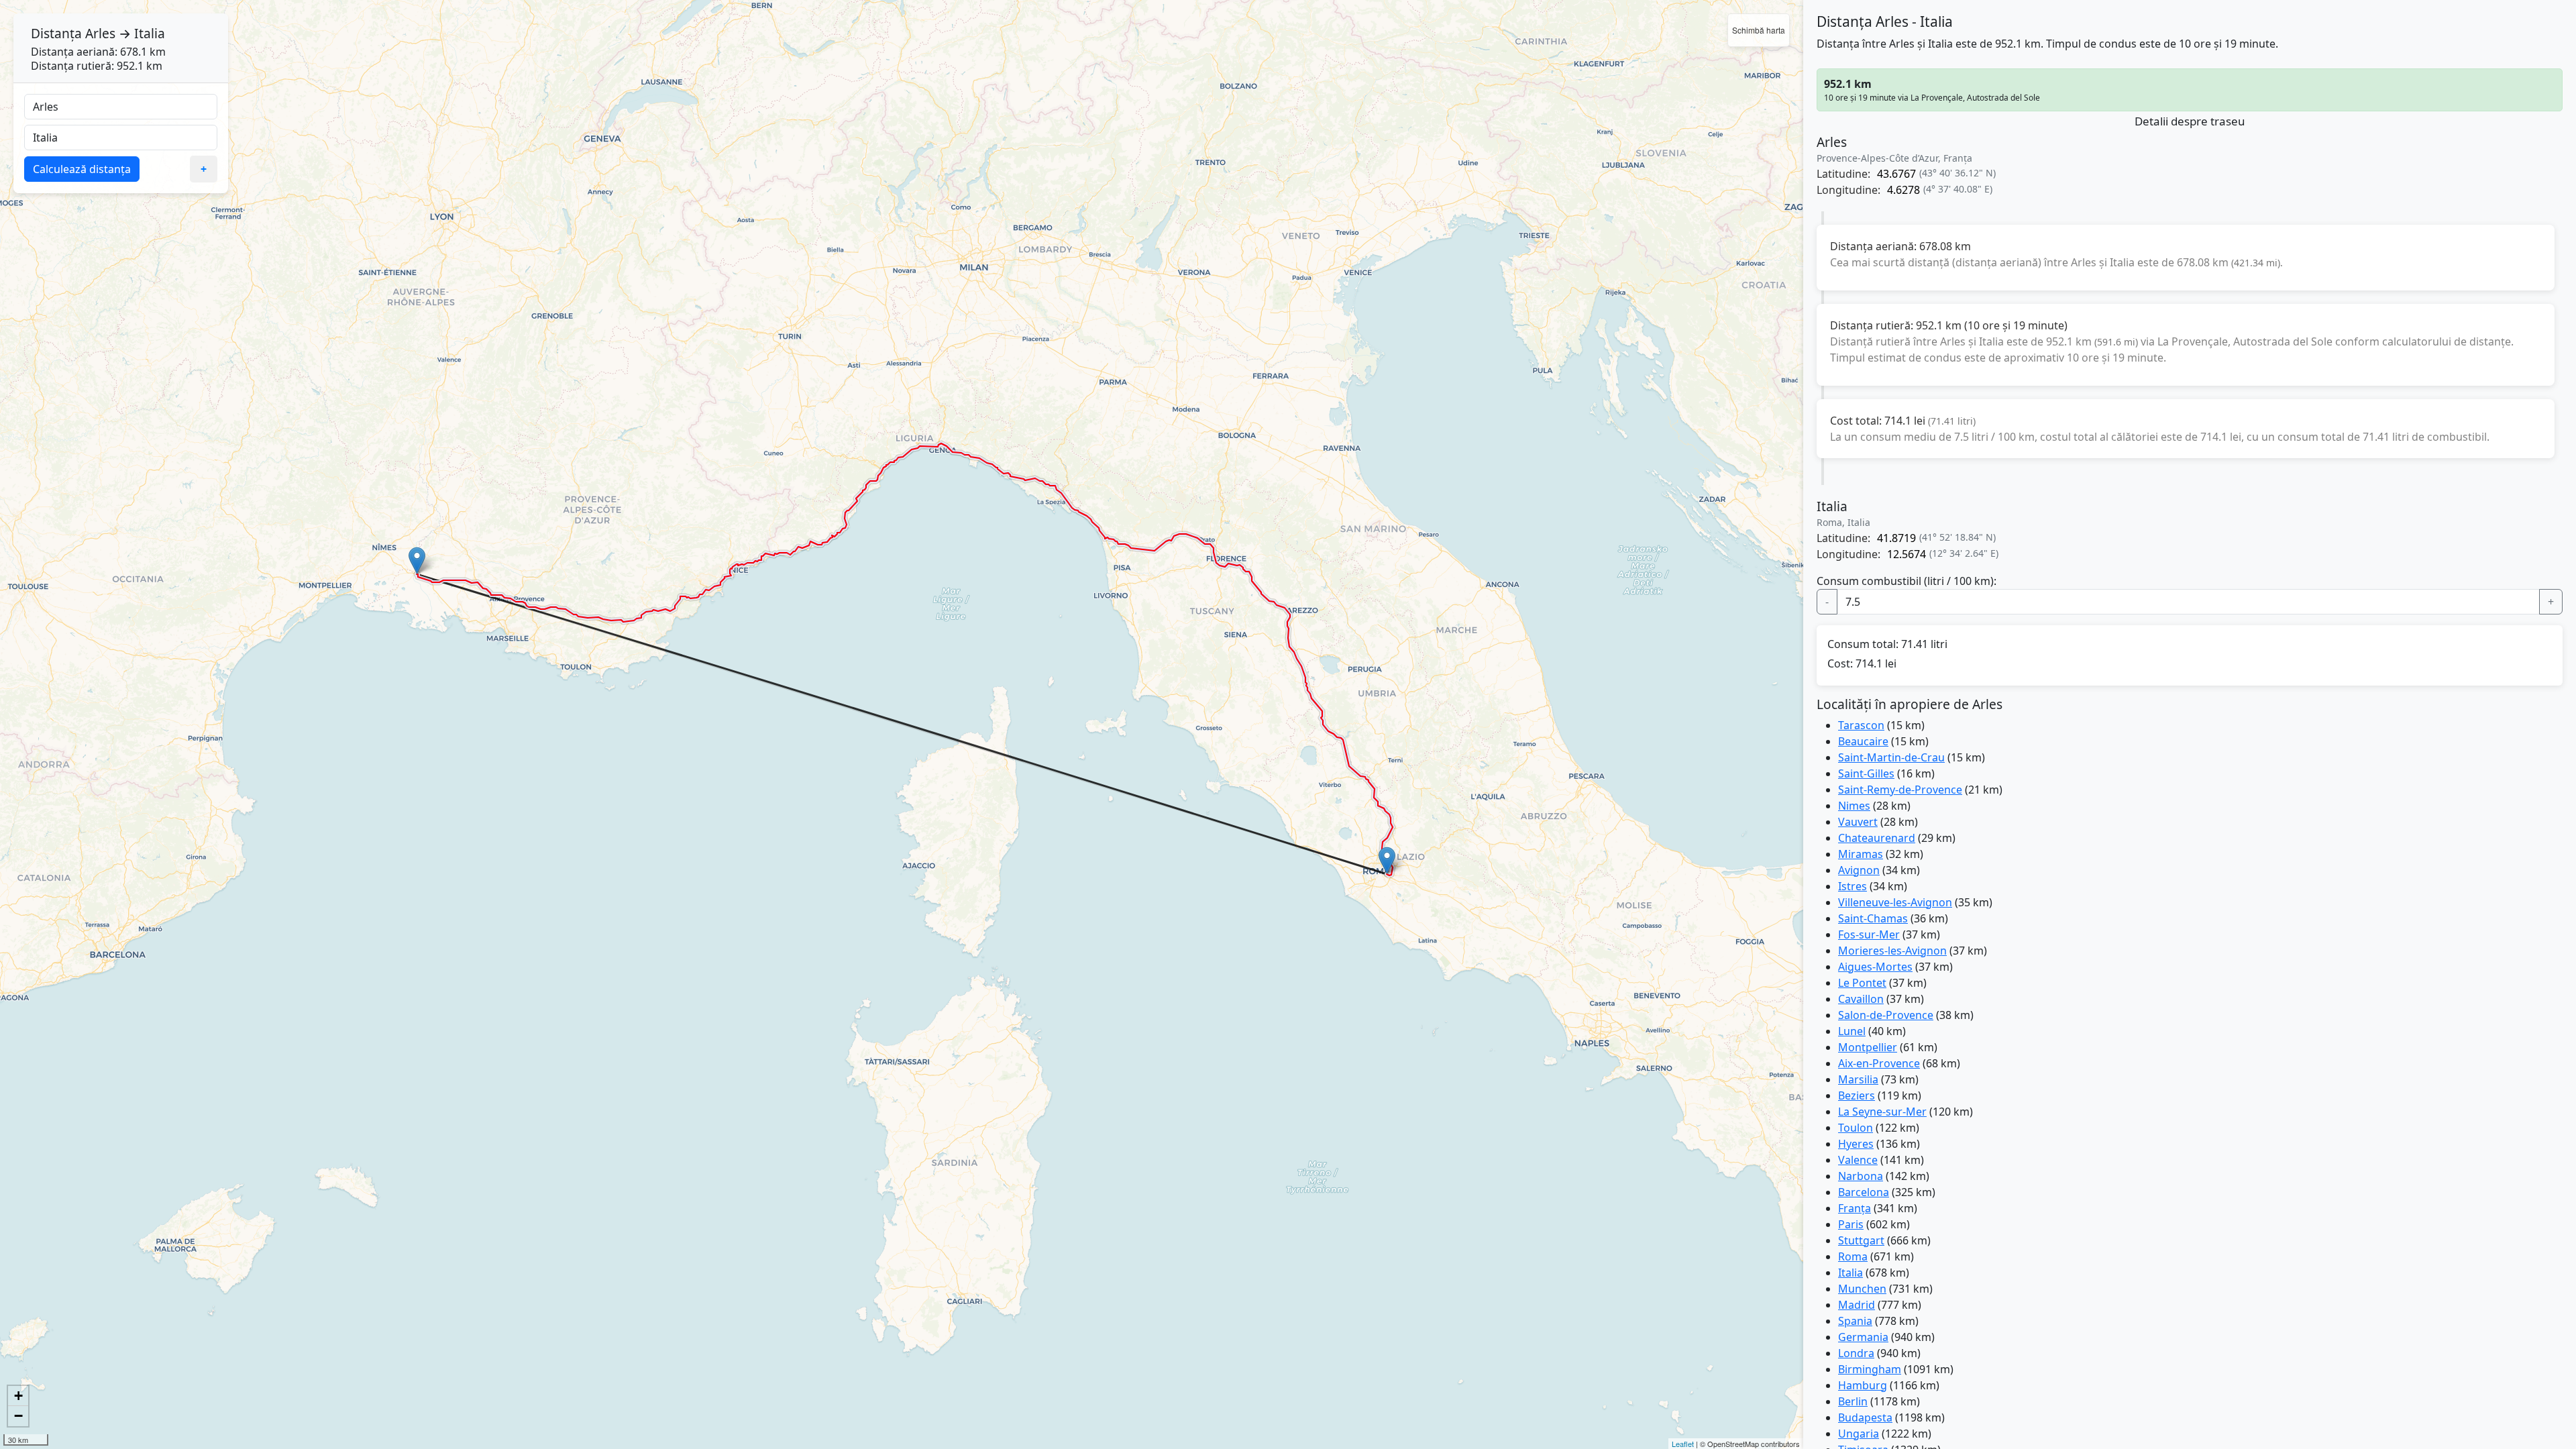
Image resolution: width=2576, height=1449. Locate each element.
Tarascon (1861, 725)
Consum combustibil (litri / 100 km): (1907, 581)
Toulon (1856, 1128)
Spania (1855, 1321)
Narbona (1861, 1176)
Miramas (1861, 854)
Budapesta (1865, 1417)
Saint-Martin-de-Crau (1891, 757)
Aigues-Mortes (1875, 967)
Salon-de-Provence (1886, 1015)
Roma (1853, 1256)
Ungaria (1859, 1434)
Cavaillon (1861, 999)
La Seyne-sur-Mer (1882, 1112)
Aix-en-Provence (1879, 1063)
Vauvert (1858, 822)
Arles (100, 33)
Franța (1855, 1208)
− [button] (18, 1416)
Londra (1856, 1353)
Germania (1863, 1337)
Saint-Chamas (1873, 918)
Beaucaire (1863, 741)
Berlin (1853, 1401)
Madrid (1857, 1305)
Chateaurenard (1877, 838)
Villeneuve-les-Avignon (1895, 902)
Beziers (1857, 1095)
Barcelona (1864, 1192)
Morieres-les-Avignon (1892, 951)
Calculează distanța (82, 169)
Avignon (1859, 870)
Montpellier (1868, 1047)
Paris (1851, 1224)
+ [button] (18, 1396)
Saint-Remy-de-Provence (1900, 790)
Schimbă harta (1759, 30)
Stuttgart (1861, 1240)
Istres (1853, 886)
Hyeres (1856, 1144)
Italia (1850, 1273)
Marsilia (1858, 1079)
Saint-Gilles (1866, 773)
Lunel (1852, 1031)
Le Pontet (1862, 983)
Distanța (56, 33)
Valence (1858, 1160)
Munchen (1862, 1289)
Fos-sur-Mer (1869, 934)
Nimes (1854, 806)
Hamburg (1863, 1385)
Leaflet (1683, 1444)
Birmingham (1870, 1369)
